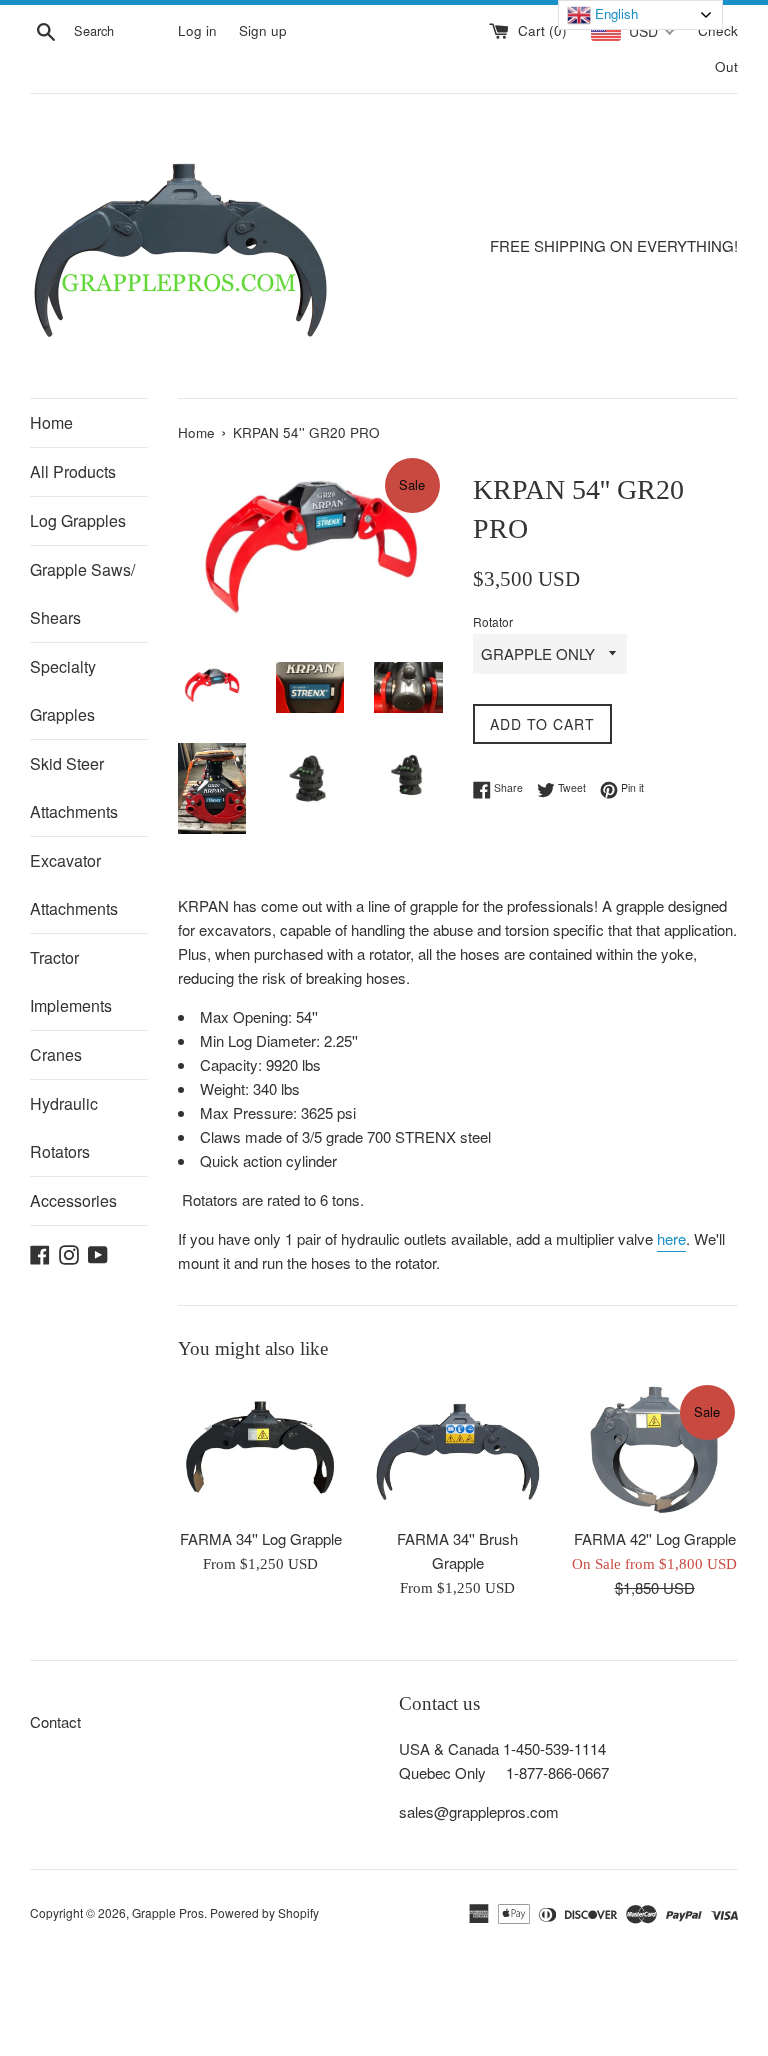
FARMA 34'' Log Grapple (261, 1538)
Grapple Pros (168, 1912)
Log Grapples (78, 520)
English (614, 13)
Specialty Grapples (63, 690)
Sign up (263, 30)
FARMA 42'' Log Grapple (655, 1538)
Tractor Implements (71, 981)
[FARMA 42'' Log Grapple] (654, 1450)
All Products (73, 471)
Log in (197, 30)
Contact (55, 1721)
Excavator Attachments (74, 884)
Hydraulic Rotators (64, 1127)
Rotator (493, 621)
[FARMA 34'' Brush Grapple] (457, 1450)
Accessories (73, 1200)
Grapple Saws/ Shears (82, 593)
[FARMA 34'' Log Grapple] (261, 1450)
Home (51, 422)
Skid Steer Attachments (74, 787)
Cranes (56, 1054)
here (671, 1238)
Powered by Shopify (264, 1912)
